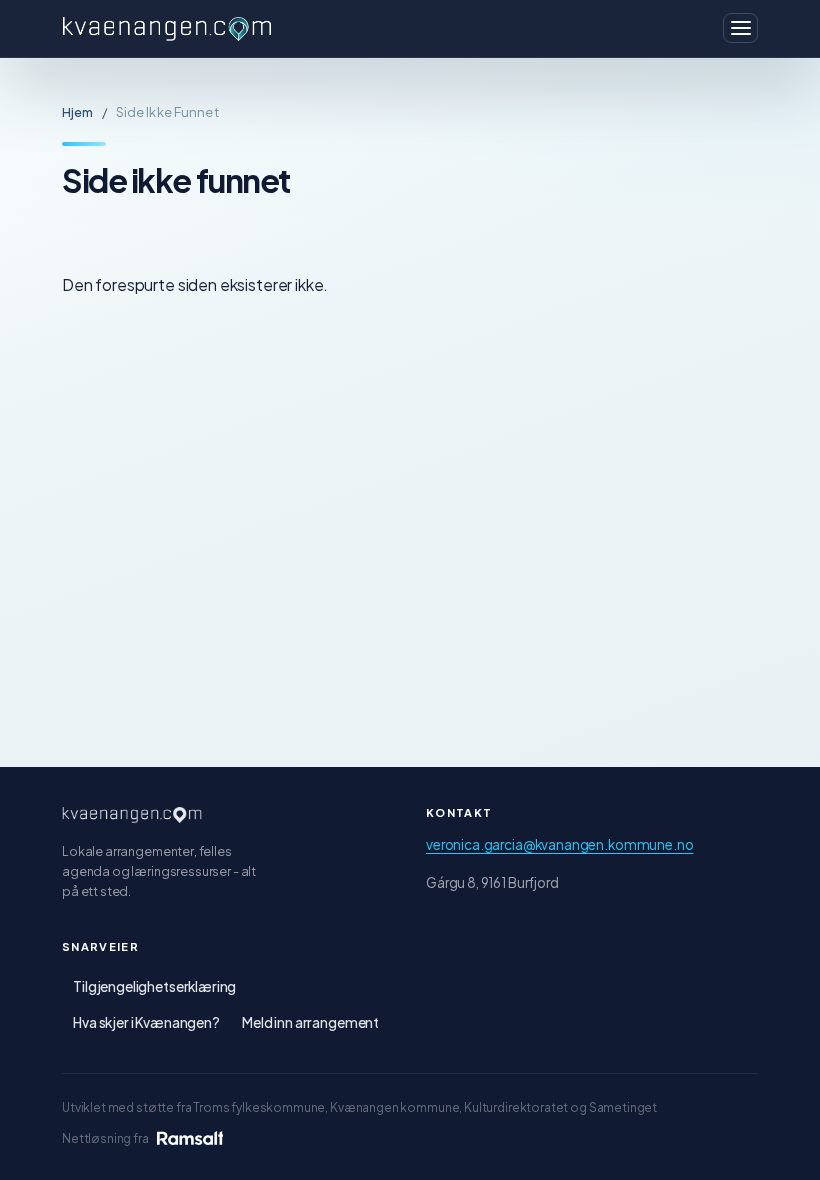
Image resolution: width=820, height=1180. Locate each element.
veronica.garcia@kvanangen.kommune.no (559, 844)
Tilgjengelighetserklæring (154, 986)
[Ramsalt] (190, 1138)
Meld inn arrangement (310, 1022)
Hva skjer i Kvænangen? (146, 1022)
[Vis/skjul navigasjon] (740, 28)
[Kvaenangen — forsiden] (132, 815)
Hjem (78, 112)
